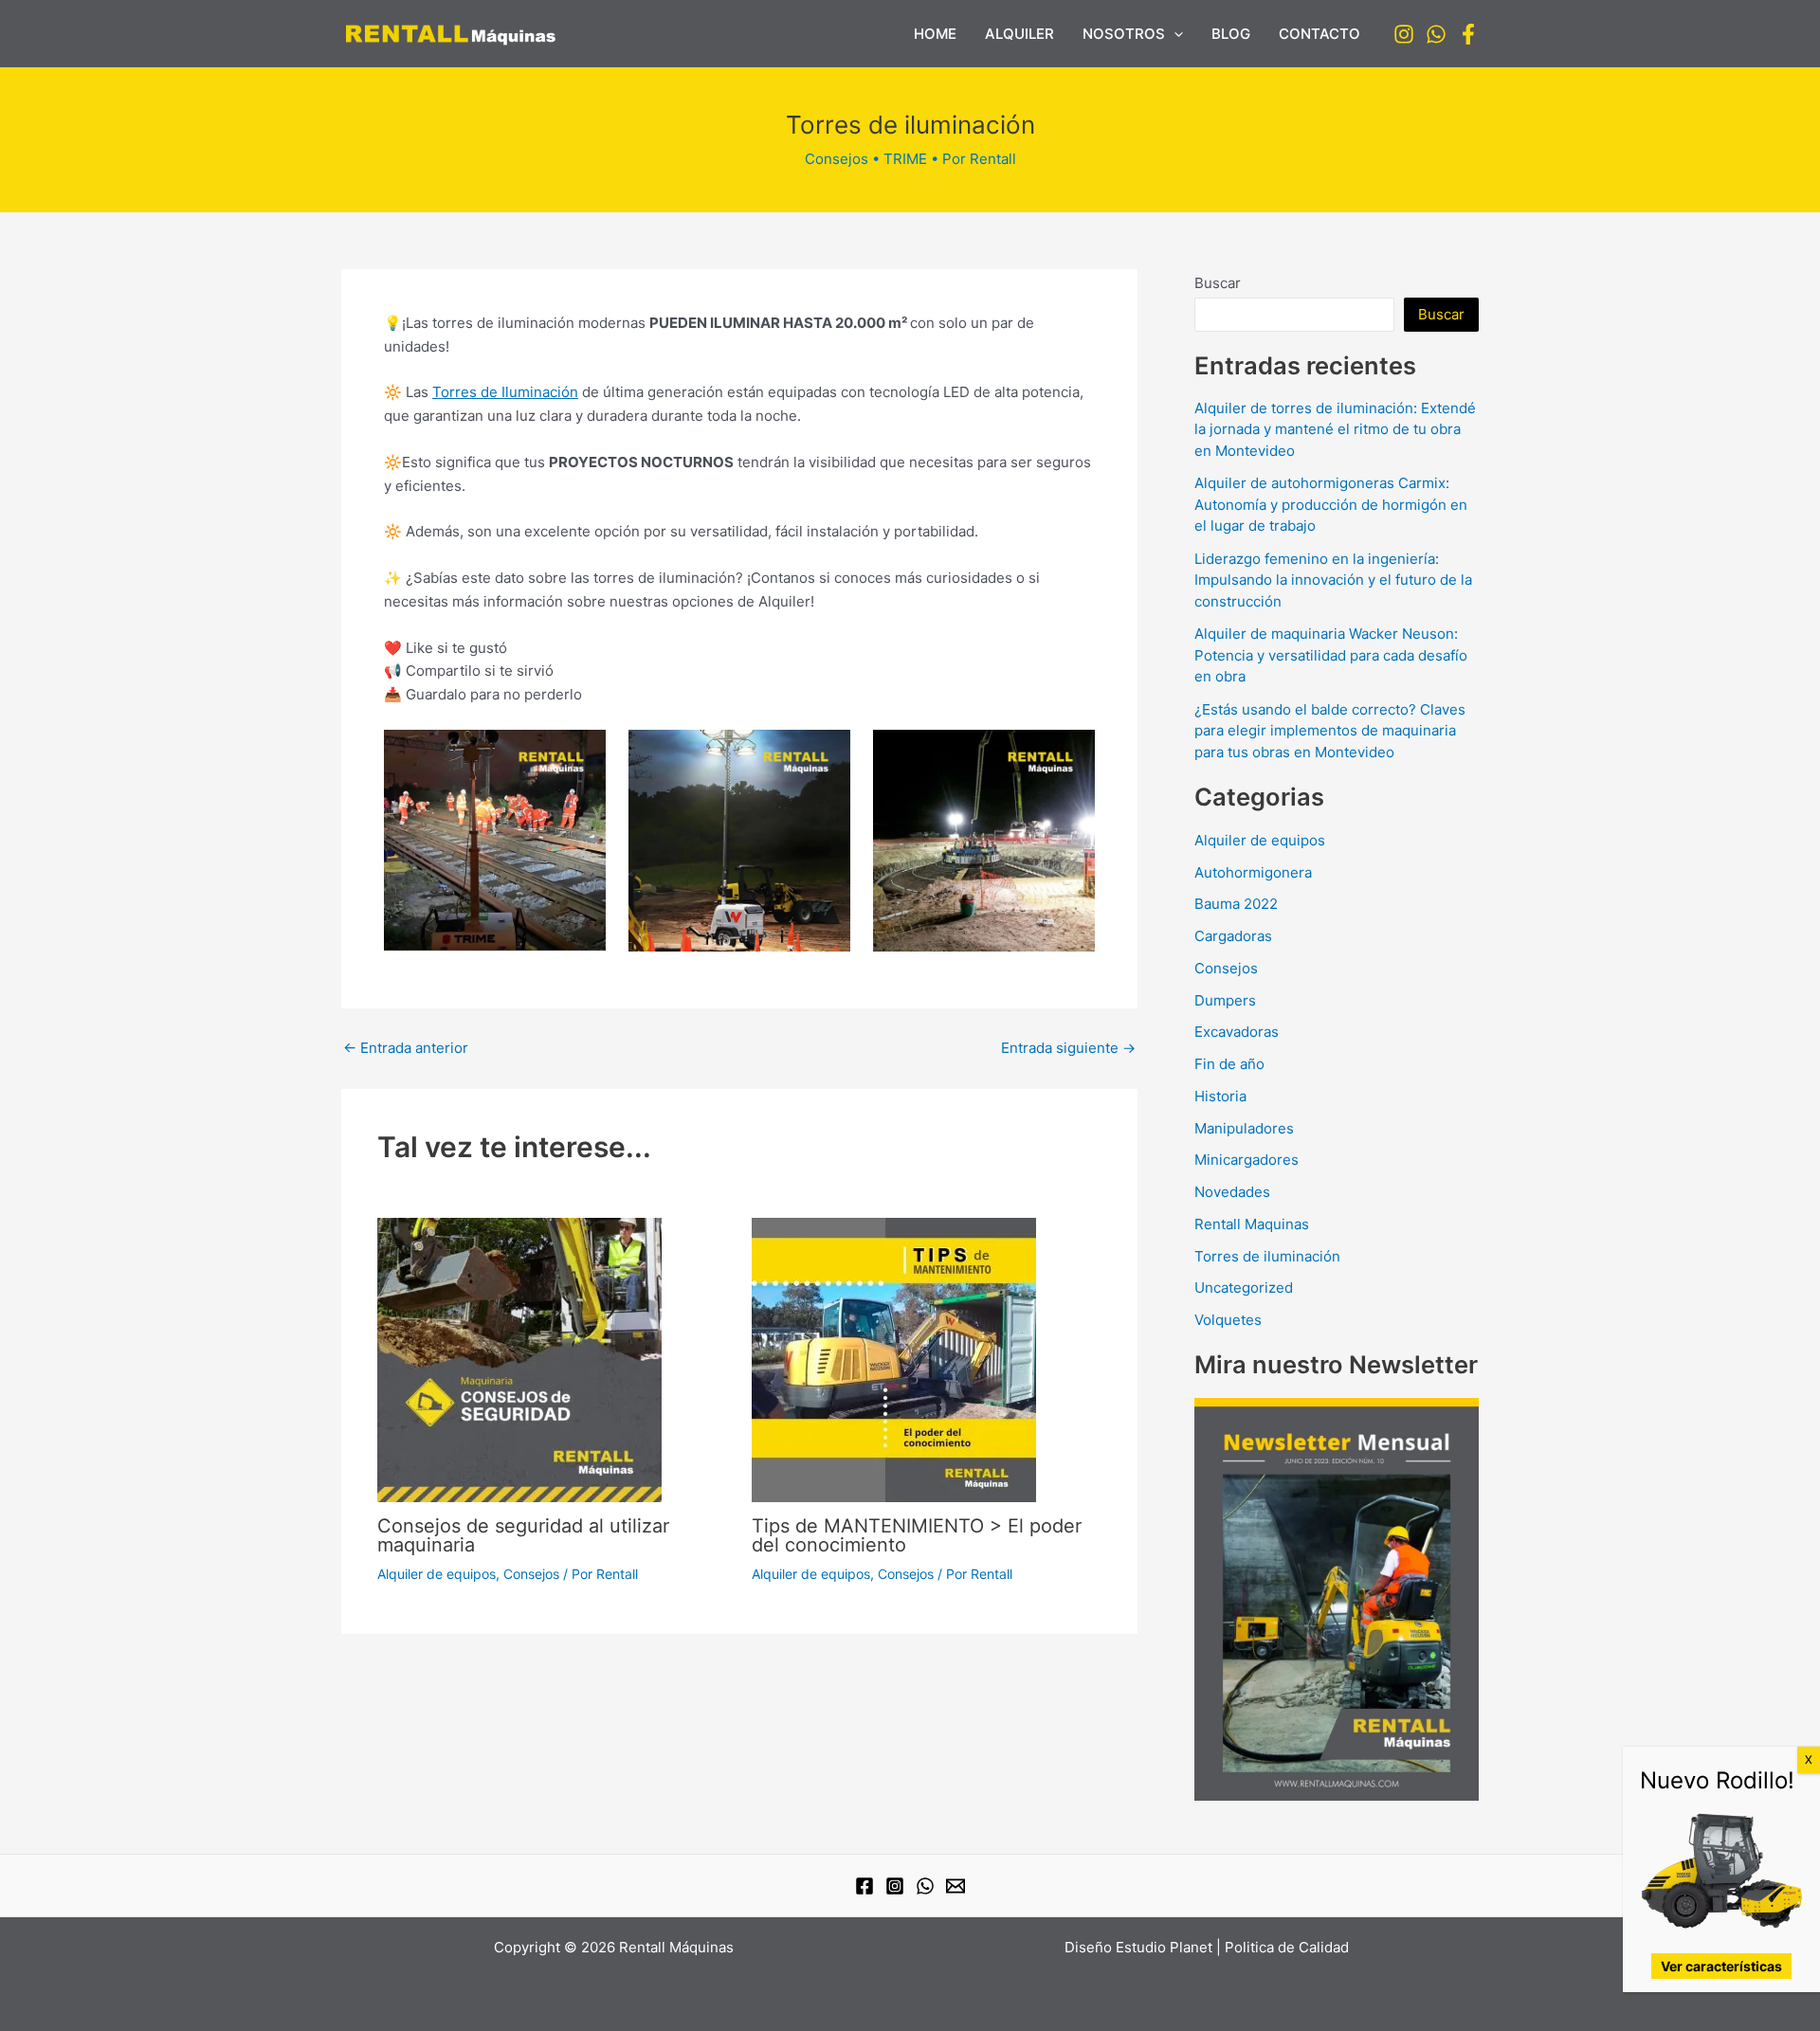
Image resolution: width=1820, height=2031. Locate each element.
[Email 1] (955, 1886)
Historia (1220, 1096)
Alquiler (1019, 34)
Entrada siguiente (1068, 1048)
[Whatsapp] (1436, 34)
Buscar (1218, 283)
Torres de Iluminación (505, 392)
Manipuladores (1244, 1128)
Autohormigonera (1253, 872)
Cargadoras (1233, 936)
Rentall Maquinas (1252, 1224)
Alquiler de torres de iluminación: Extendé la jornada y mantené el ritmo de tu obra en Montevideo (1335, 429)
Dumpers (1225, 1000)
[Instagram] (1404, 34)
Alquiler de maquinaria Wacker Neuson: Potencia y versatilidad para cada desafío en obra (1331, 655)
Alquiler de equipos (437, 1574)
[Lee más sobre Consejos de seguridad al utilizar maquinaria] (519, 1359)
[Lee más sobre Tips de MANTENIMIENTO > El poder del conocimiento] (894, 1359)
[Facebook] (1468, 34)
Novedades (1232, 1192)
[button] (1174, 34)
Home (935, 34)
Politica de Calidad (1287, 1947)
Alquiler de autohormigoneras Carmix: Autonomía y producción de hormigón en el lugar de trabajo (1331, 504)
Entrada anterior (406, 1048)
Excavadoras (1237, 1032)
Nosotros (1124, 34)
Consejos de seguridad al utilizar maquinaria (523, 1535)
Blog (1231, 34)
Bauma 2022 (1236, 904)
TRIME (905, 159)
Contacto (1319, 34)
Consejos (837, 159)
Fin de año (1229, 1064)
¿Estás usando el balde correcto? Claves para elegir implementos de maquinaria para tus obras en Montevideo (1330, 731)
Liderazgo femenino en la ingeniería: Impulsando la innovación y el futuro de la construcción (1333, 580)
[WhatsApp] (925, 1886)
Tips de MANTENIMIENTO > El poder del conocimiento (917, 1535)
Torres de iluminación (1267, 1256)
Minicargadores (1247, 1160)
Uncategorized (1244, 1288)
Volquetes (1228, 1320)
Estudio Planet (1164, 1947)
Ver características (1721, 1966)
